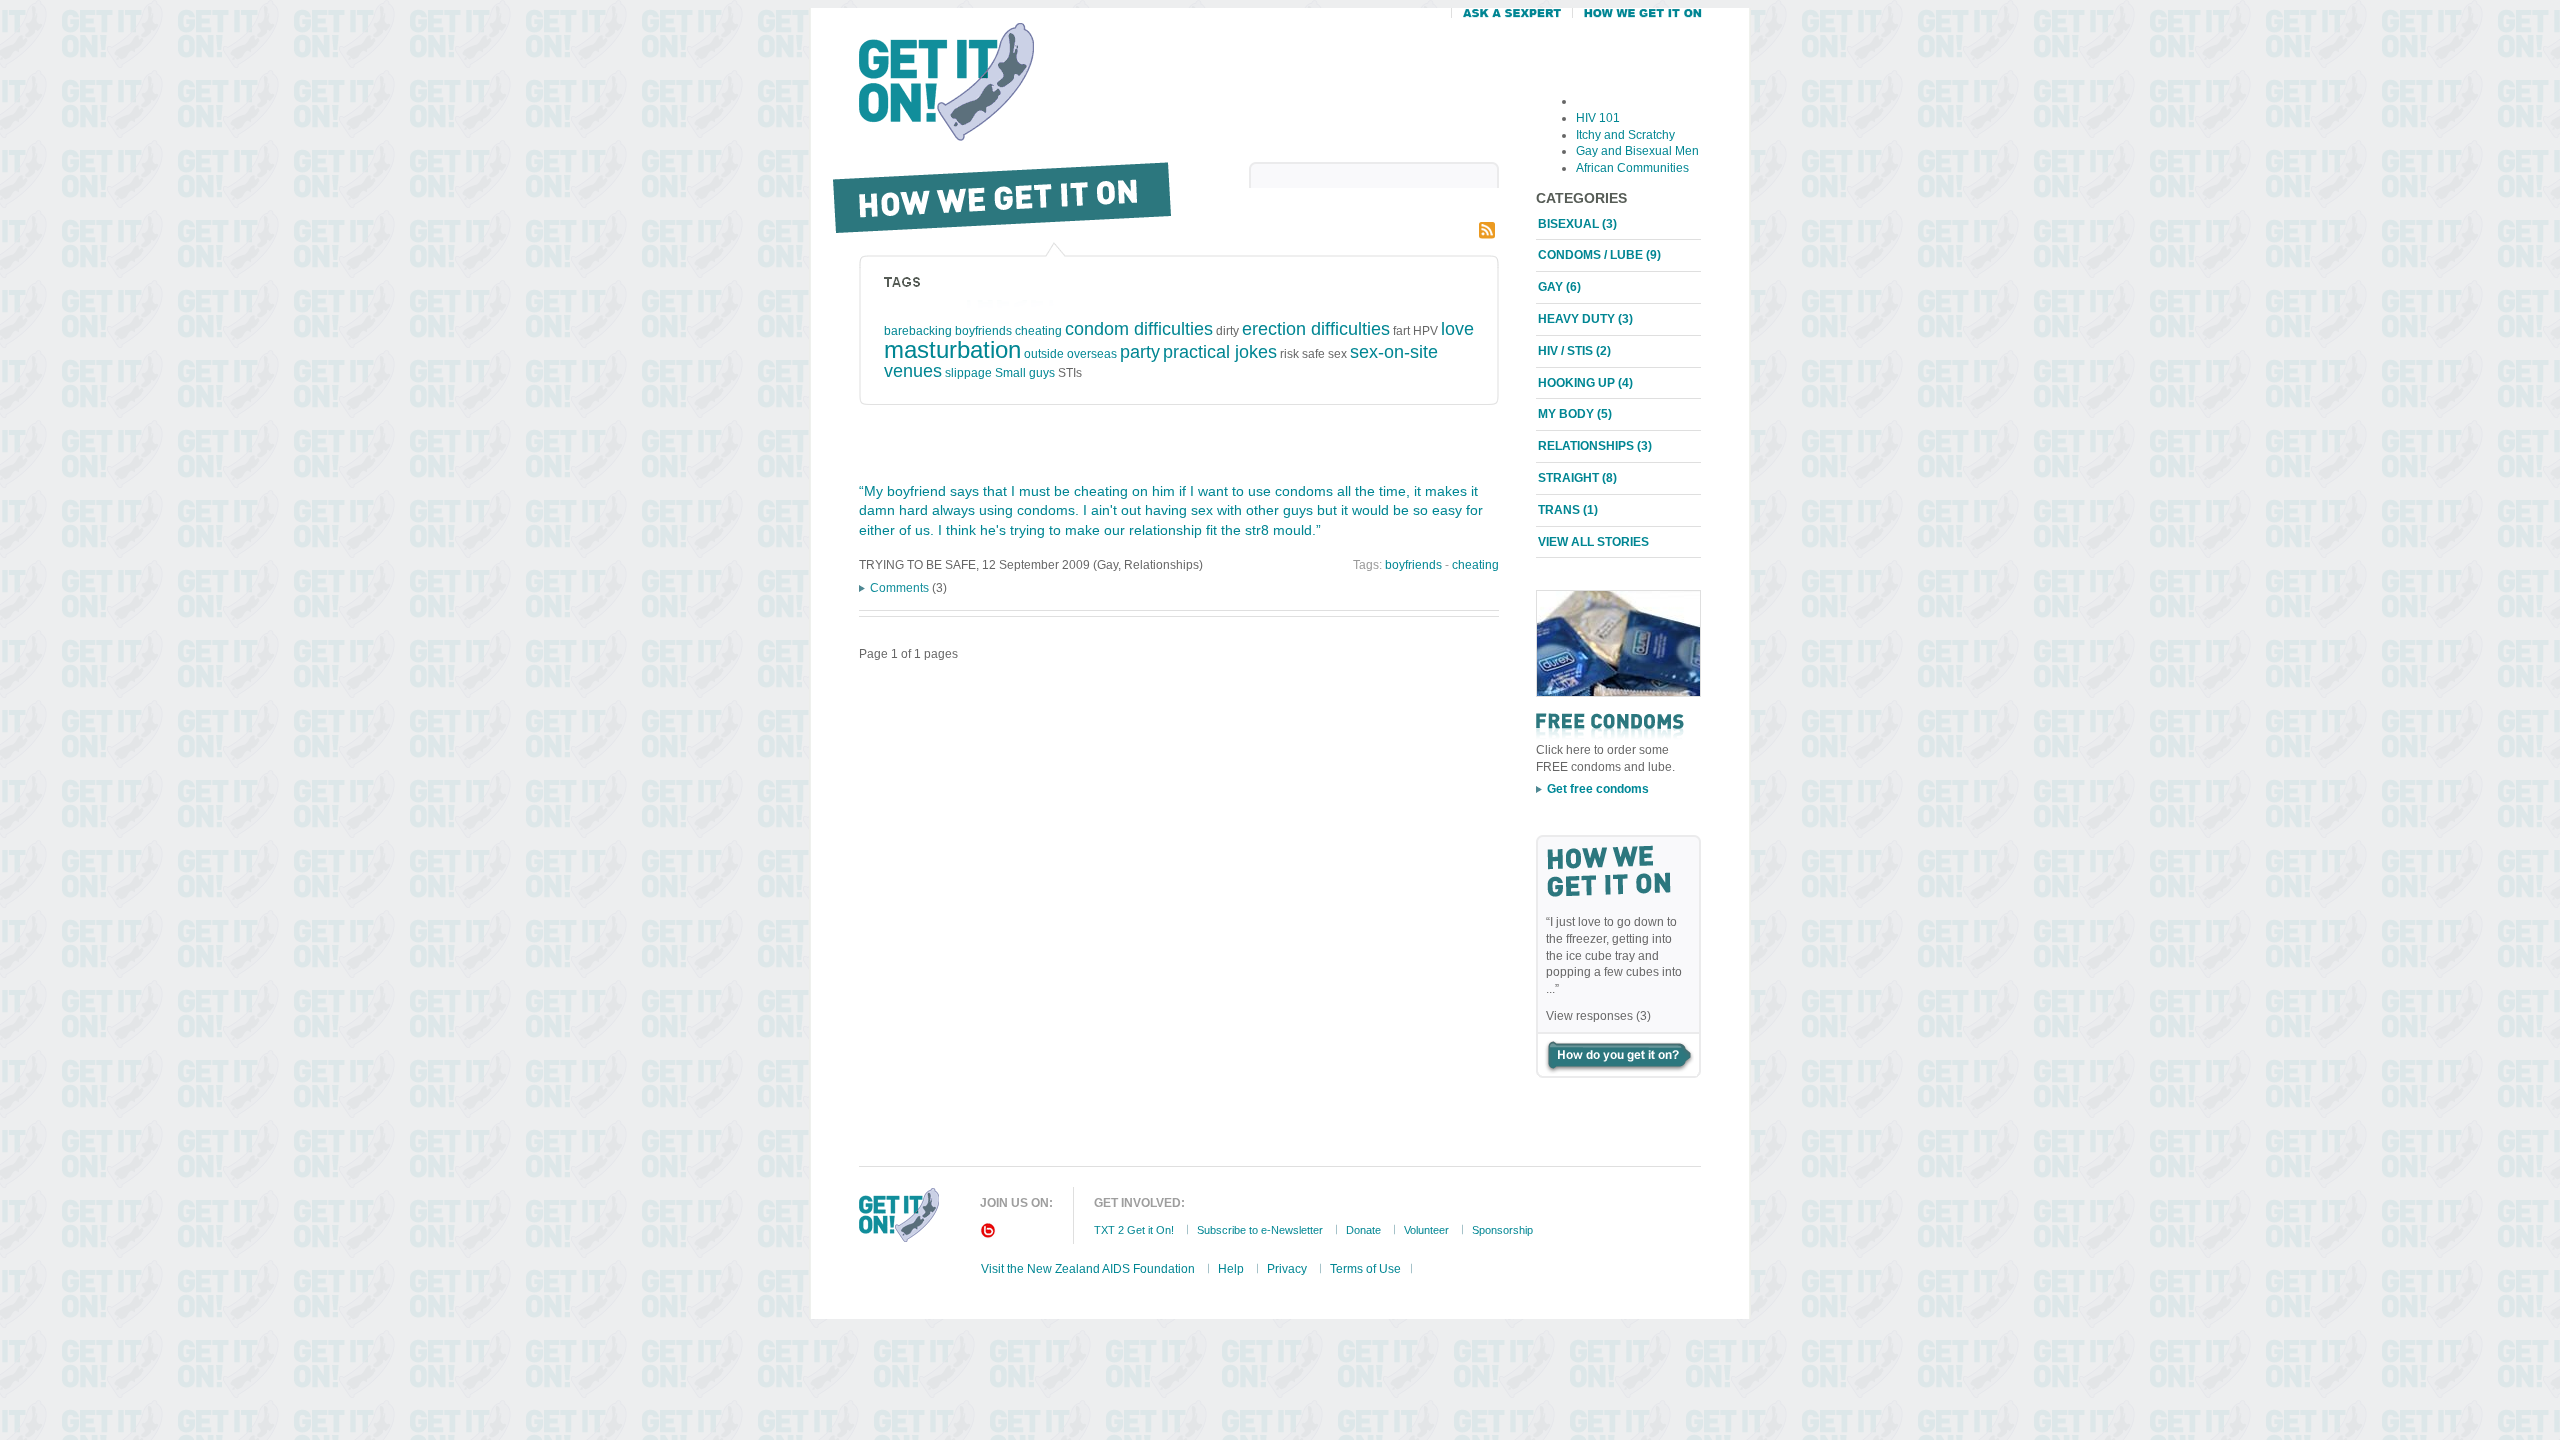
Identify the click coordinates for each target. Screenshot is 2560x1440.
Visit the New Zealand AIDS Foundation (1088, 1269)
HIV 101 (1598, 118)
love (1457, 329)
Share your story (1618, 1055)
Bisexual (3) (1577, 224)
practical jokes (1220, 352)
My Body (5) (1575, 414)
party (1140, 352)
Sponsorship (1502, 1230)
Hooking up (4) (1585, 383)
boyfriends (983, 331)
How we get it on (1637, 16)
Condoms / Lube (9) (1599, 255)
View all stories (1593, 542)
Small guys (1025, 373)
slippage (968, 373)
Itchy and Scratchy (1625, 135)
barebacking (918, 331)
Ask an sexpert (1511, 16)
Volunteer (1426, 1230)
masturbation (952, 349)
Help (1231, 1269)
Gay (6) (1559, 287)
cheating (1038, 331)
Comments (899, 588)
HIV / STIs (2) (1574, 351)
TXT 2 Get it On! (1134, 1230)
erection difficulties (1316, 329)
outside (1044, 354)
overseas (1092, 354)
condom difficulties (1139, 329)
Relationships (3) (1595, 446)
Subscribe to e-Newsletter (1260, 1230)
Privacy (1287, 1269)
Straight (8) (1577, 478)
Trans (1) (1568, 510)
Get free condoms (1598, 789)
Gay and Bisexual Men (1637, 151)
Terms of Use (1365, 1269)
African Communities (1632, 168)
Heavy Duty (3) (1585, 319)
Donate (1363, 1230)
